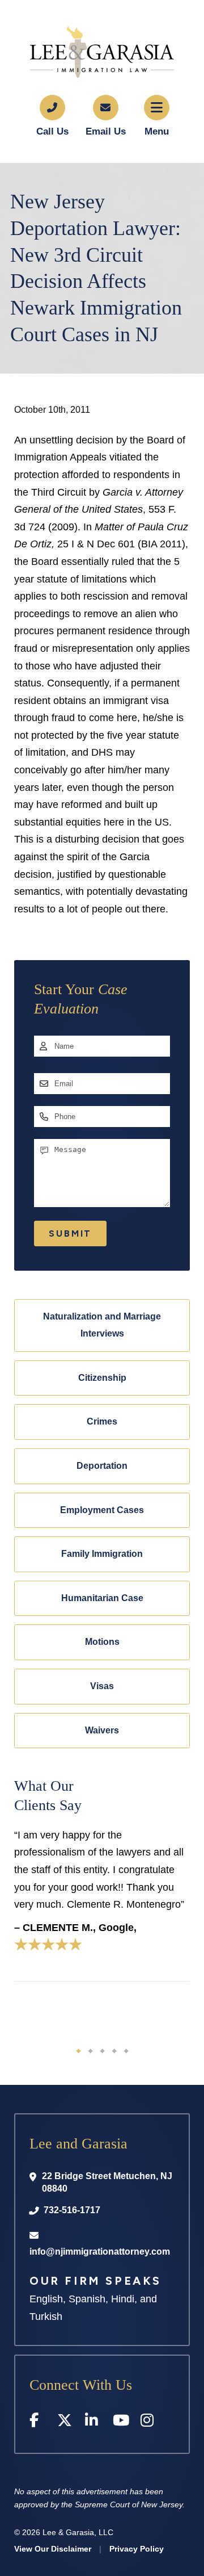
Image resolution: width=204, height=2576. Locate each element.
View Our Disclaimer (53, 2549)
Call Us (52, 131)
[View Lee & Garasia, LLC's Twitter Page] (65, 2422)
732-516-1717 (72, 2210)
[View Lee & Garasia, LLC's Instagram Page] (149, 2422)
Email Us (106, 131)
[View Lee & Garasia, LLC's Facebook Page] (38, 2422)
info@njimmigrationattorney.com (100, 2252)
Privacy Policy (137, 2549)
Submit (70, 1233)
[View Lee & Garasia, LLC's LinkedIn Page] (93, 2422)
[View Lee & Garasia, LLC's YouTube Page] (121, 2422)
